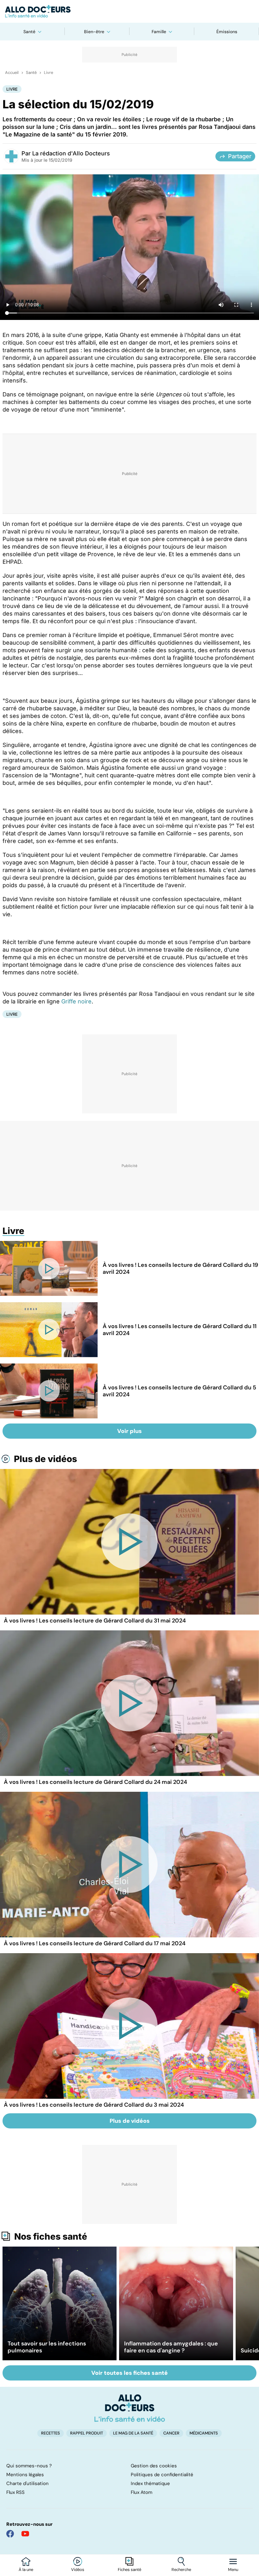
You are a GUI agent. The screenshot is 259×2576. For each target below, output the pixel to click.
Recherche (181, 2570)
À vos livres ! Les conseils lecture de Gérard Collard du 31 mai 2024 (95, 1621)
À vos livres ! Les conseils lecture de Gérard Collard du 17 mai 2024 (95, 1943)
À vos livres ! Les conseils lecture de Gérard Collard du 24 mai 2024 (95, 1782)
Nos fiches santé (51, 2236)
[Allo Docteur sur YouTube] (25, 2534)
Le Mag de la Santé (133, 2433)
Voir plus (129, 1431)
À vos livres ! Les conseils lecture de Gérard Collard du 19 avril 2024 (180, 1268)
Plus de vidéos (45, 1459)
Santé (29, 32)
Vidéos (78, 2570)
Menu (233, 2570)
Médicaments (204, 2433)
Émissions (227, 32)
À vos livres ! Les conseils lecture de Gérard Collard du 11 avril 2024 (180, 1330)
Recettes (51, 2433)
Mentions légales (25, 2475)
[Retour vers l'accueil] (129, 11)
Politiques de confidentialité (162, 2475)
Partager (240, 156)
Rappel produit (87, 2433)
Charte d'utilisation (27, 2483)
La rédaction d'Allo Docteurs (71, 153)
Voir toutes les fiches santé (129, 2373)
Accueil (12, 73)
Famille (159, 32)
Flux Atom (142, 2492)
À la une (26, 2570)
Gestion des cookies (154, 2466)
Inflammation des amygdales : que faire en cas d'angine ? (171, 2347)
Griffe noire (76, 1001)
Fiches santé (129, 2570)
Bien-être (94, 32)
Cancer (171, 2433)
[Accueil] (130, 2408)
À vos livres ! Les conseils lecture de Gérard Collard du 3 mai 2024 (94, 2105)
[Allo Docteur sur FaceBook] (10, 2534)
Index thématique (150, 2483)
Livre (48, 73)
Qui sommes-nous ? (29, 2466)
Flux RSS (15, 2492)
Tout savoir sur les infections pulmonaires (47, 2347)
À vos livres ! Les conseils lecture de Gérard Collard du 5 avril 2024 (179, 1391)
